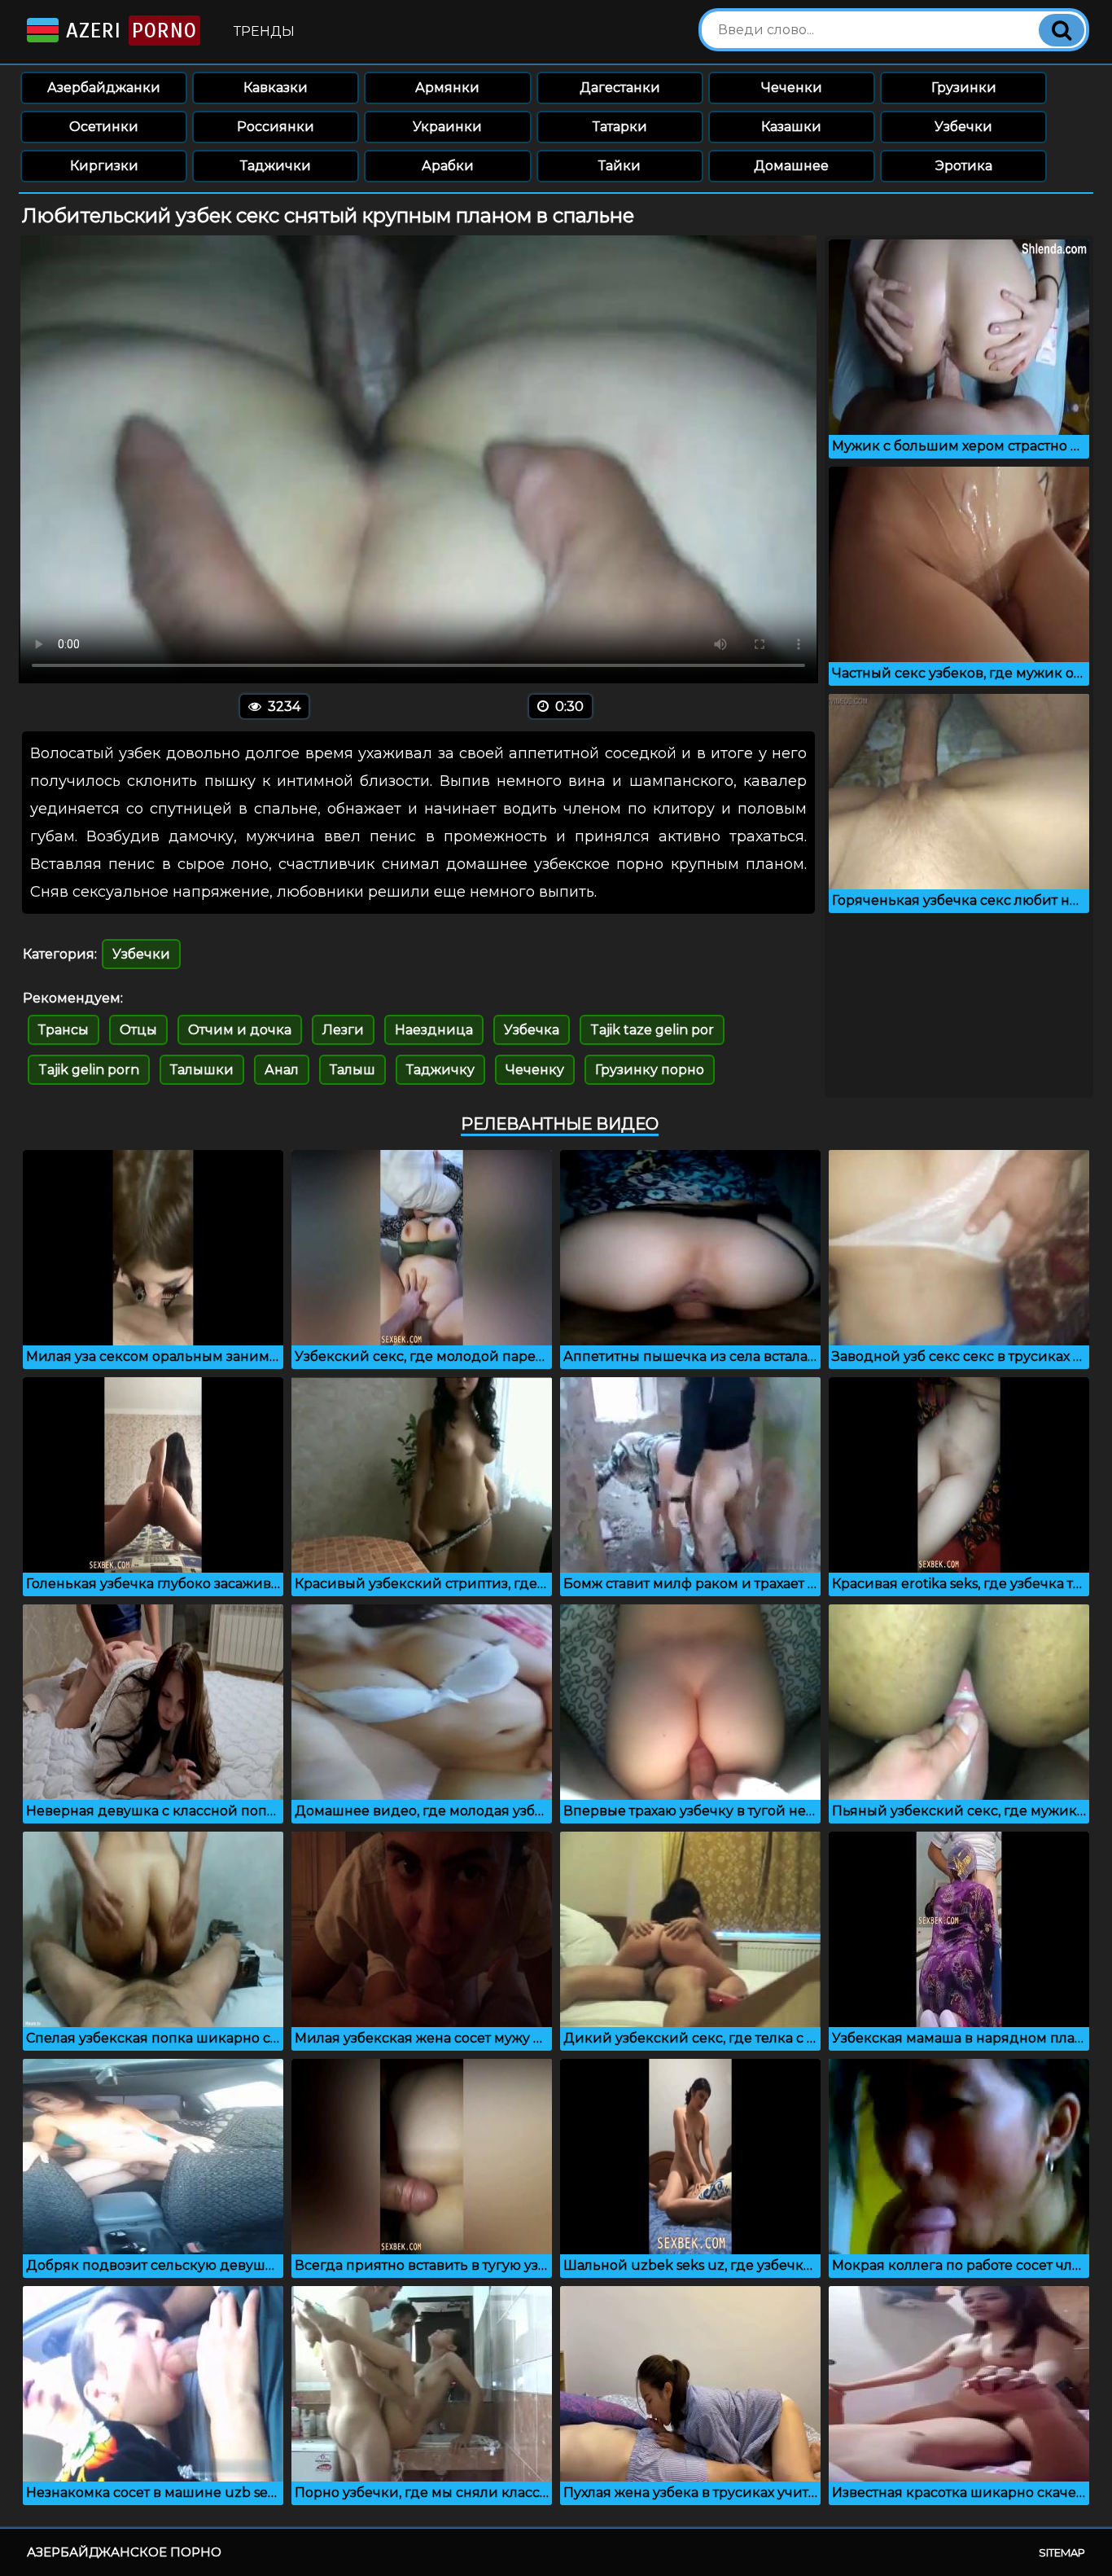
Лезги (343, 1030)
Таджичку (440, 1070)
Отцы (138, 1030)
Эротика (964, 166)
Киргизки (104, 166)
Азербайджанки (104, 88)
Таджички (276, 166)
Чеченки (792, 88)
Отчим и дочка (240, 1030)
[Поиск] (1062, 30)
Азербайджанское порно (124, 2552)
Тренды (264, 31)
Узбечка (532, 1030)
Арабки (448, 166)
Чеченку (535, 1070)
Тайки (619, 166)
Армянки (447, 88)
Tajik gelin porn (89, 1070)
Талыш (352, 1070)
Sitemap (1062, 2552)
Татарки (620, 127)
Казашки (791, 127)
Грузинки (964, 88)
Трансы (63, 1030)
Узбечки (963, 127)
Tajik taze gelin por (652, 1030)
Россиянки (276, 127)
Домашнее (791, 166)
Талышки (202, 1070)
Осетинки (104, 127)
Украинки (447, 127)
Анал (282, 1070)
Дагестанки (620, 88)
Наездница (434, 1030)
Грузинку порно (650, 1070)
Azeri (128, 31)
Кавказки (276, 88)
